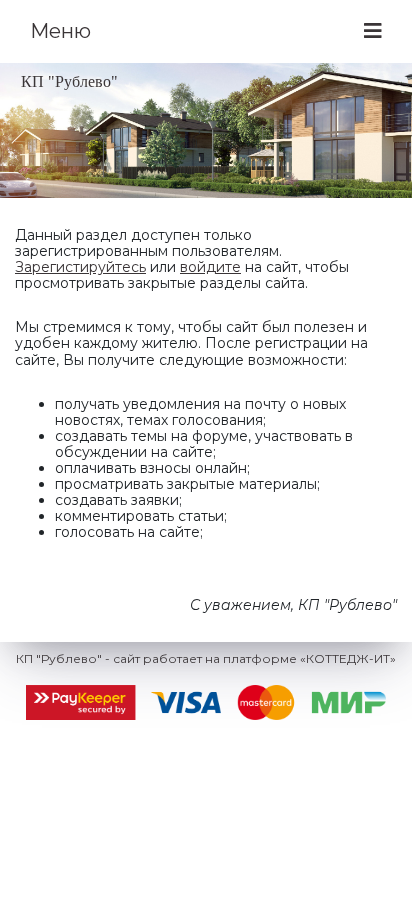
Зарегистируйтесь (80, 267)
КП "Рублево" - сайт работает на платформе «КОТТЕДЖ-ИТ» (206, 659)
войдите (210, 267)
